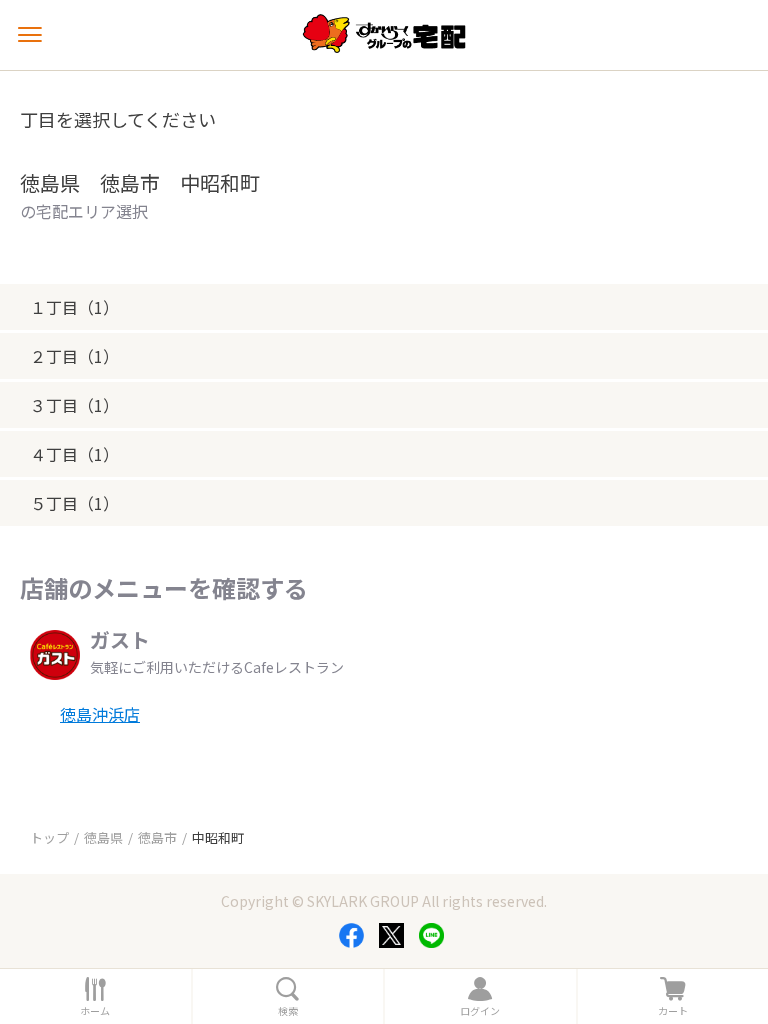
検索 (288, 1011)
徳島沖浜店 (100, 714)
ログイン (480, 1011)
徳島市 (157, 837)
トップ (49, 837)
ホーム (95, 1011)
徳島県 (103, 837)
